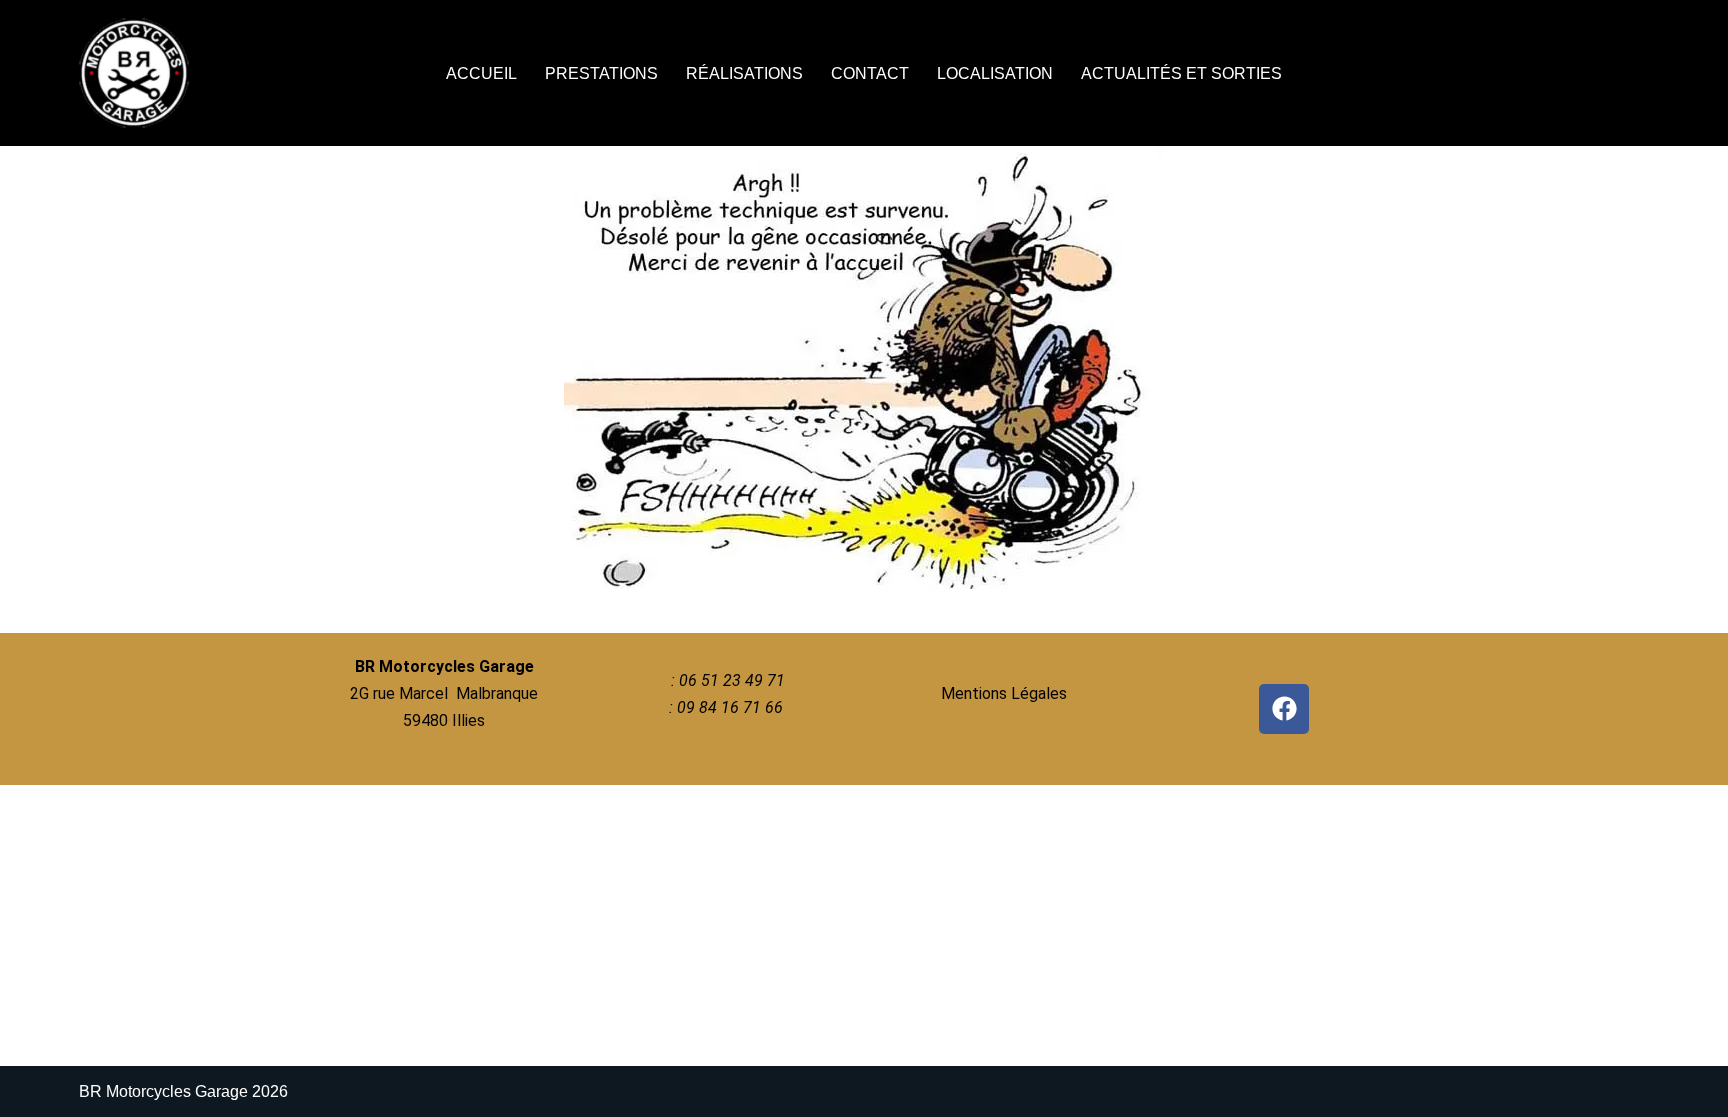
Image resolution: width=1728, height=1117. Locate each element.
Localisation (995, 73)
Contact (870, 73)
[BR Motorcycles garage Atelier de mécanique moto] (139, 73)
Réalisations (744, 73)
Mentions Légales (1004, 693)
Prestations (601, 73)
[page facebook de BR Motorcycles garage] (1284, 709)
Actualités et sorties (1181, 73)
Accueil (481, 73)
